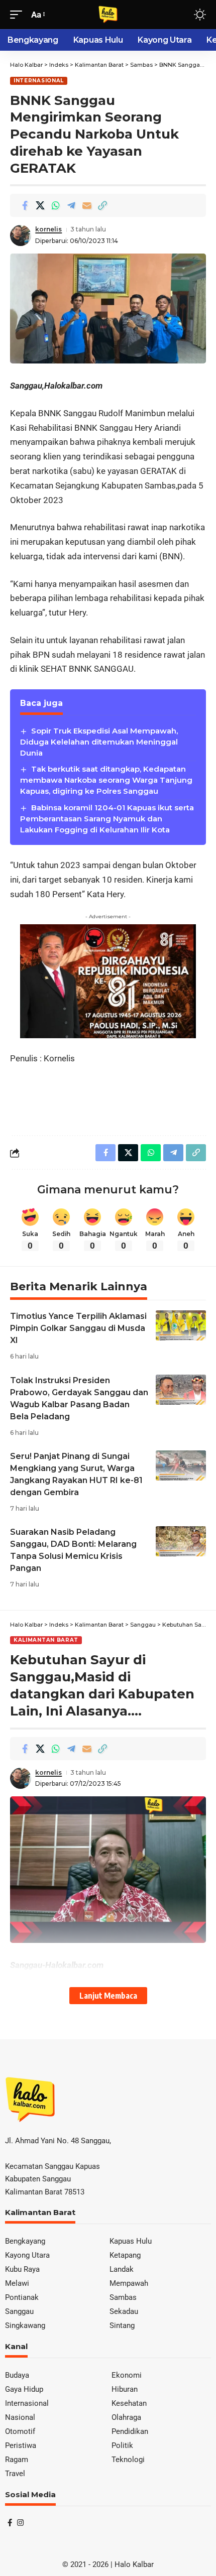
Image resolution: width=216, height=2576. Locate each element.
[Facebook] (10, 2523)
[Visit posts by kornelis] (21, 235)
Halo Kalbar (134, 2564)
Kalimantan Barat (46, 1640)
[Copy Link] (102, 205)
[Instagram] (20, 2523)
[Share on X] (40, 205)
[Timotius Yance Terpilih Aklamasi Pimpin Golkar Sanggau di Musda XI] (181, 1325)
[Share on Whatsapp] (56, 205)
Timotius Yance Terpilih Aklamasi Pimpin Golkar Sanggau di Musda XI (78, 1328)
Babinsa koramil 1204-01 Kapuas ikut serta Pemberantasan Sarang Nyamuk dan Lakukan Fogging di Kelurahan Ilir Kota (107, 819)
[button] (19, 15)
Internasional (39, 81)
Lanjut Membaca (108, 1995)
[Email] (87, 205)
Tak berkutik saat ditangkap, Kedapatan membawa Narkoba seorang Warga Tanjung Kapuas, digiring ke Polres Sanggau (106, 780)
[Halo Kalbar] (108, 15)
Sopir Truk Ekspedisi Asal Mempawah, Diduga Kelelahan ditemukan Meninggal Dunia (99, 742)
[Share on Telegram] (71, 205)
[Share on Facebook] (25, 205)
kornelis (48, 229)
